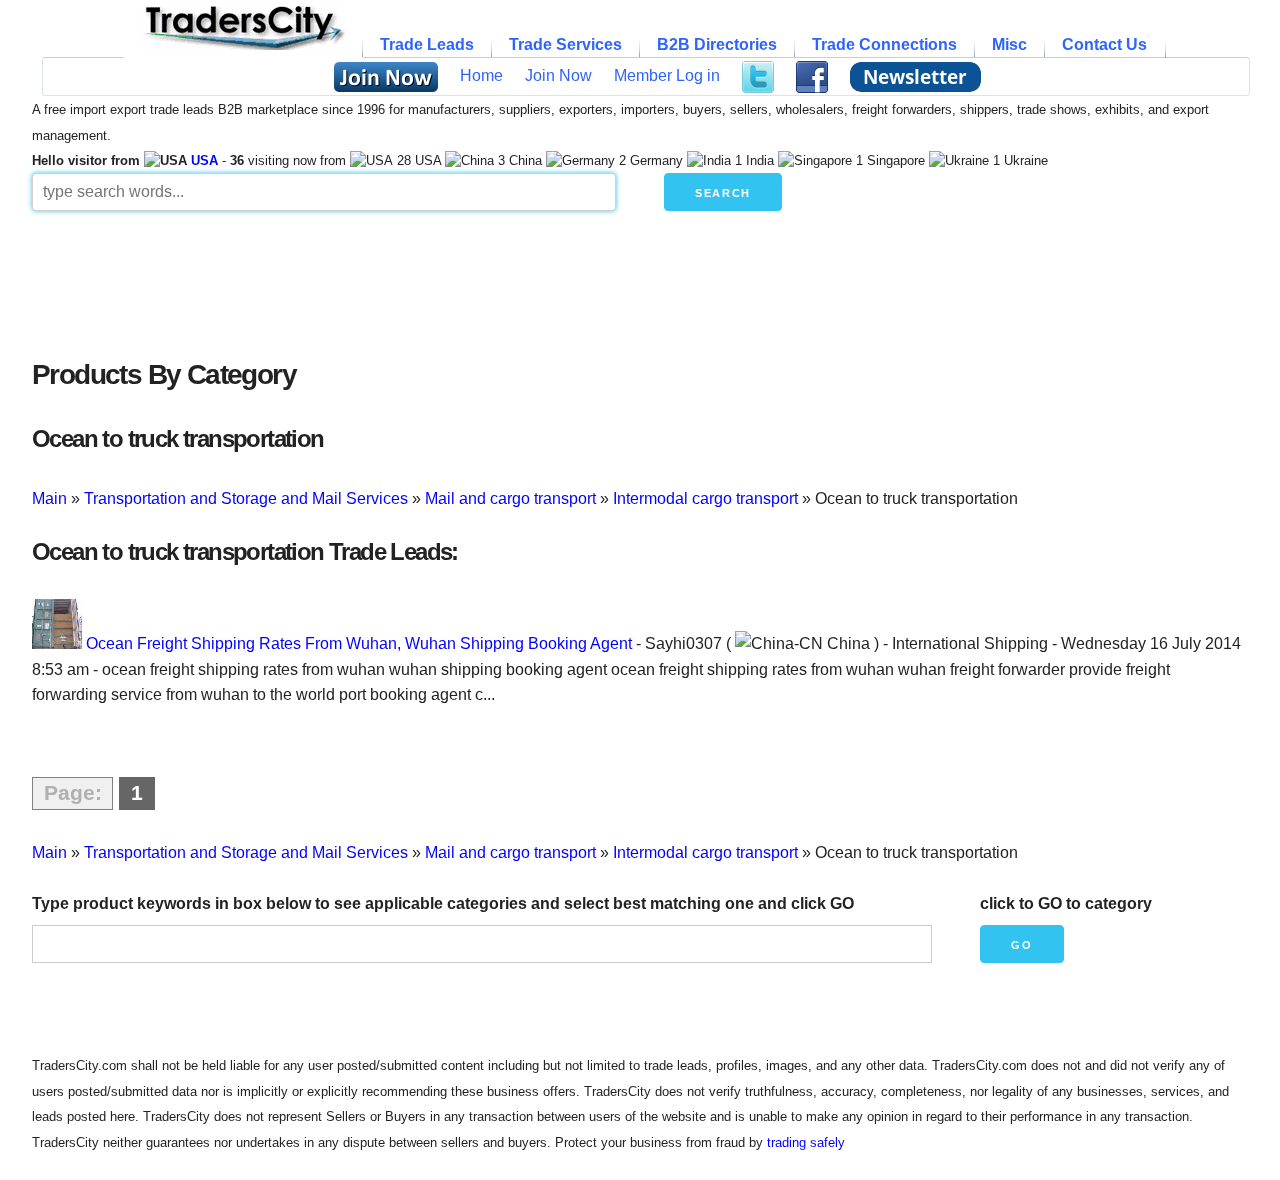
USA (204, 160)
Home (481, 75)
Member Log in (667, 75)
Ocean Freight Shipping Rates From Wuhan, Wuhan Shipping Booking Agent (359, 643)
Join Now (558, 75)
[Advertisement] (517, 280)
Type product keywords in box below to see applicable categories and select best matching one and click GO (443, 903)
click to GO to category (1066, 903)
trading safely (806, 1142)
